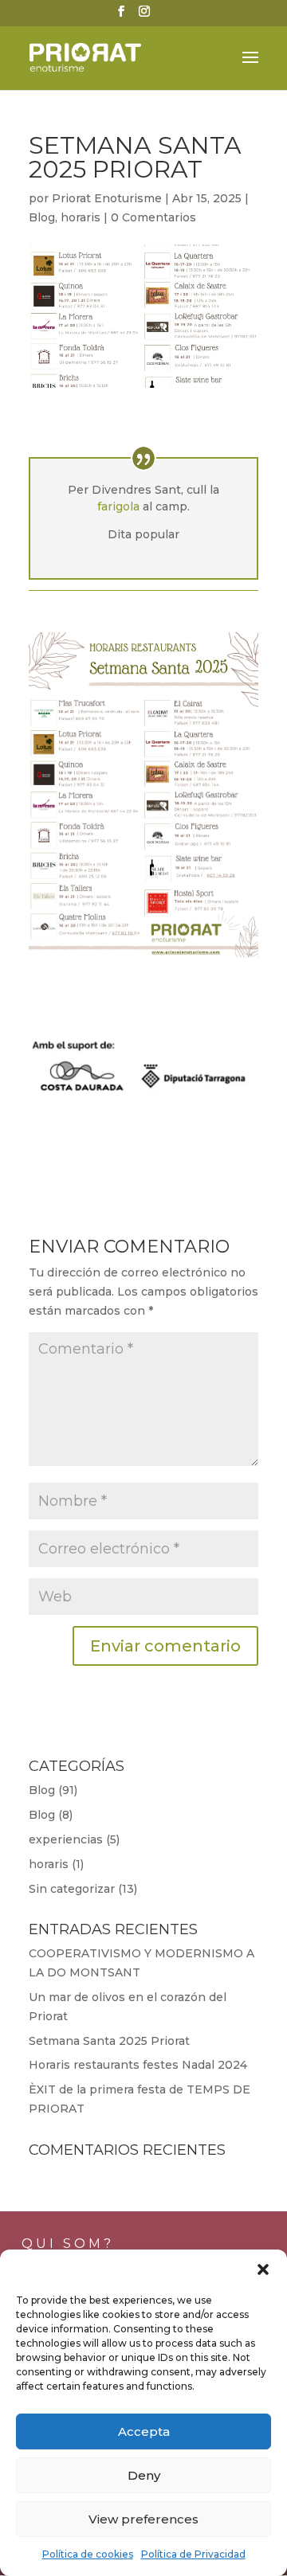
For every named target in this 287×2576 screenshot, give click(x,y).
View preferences (143, 2519)
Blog (42, 217)
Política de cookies (88, 2554)
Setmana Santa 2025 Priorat (109, 2041)
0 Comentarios (153, 217)
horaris (81, 217)
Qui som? (68, 2244)
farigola (118, 506)
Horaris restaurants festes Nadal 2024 (138, 2065)
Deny (144, 2475)
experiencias (66, 1839)
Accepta (144, 2431)
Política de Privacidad (193, 2554)
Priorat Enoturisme (107, 198)
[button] (263, 2269)
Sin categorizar (72, 1889)
